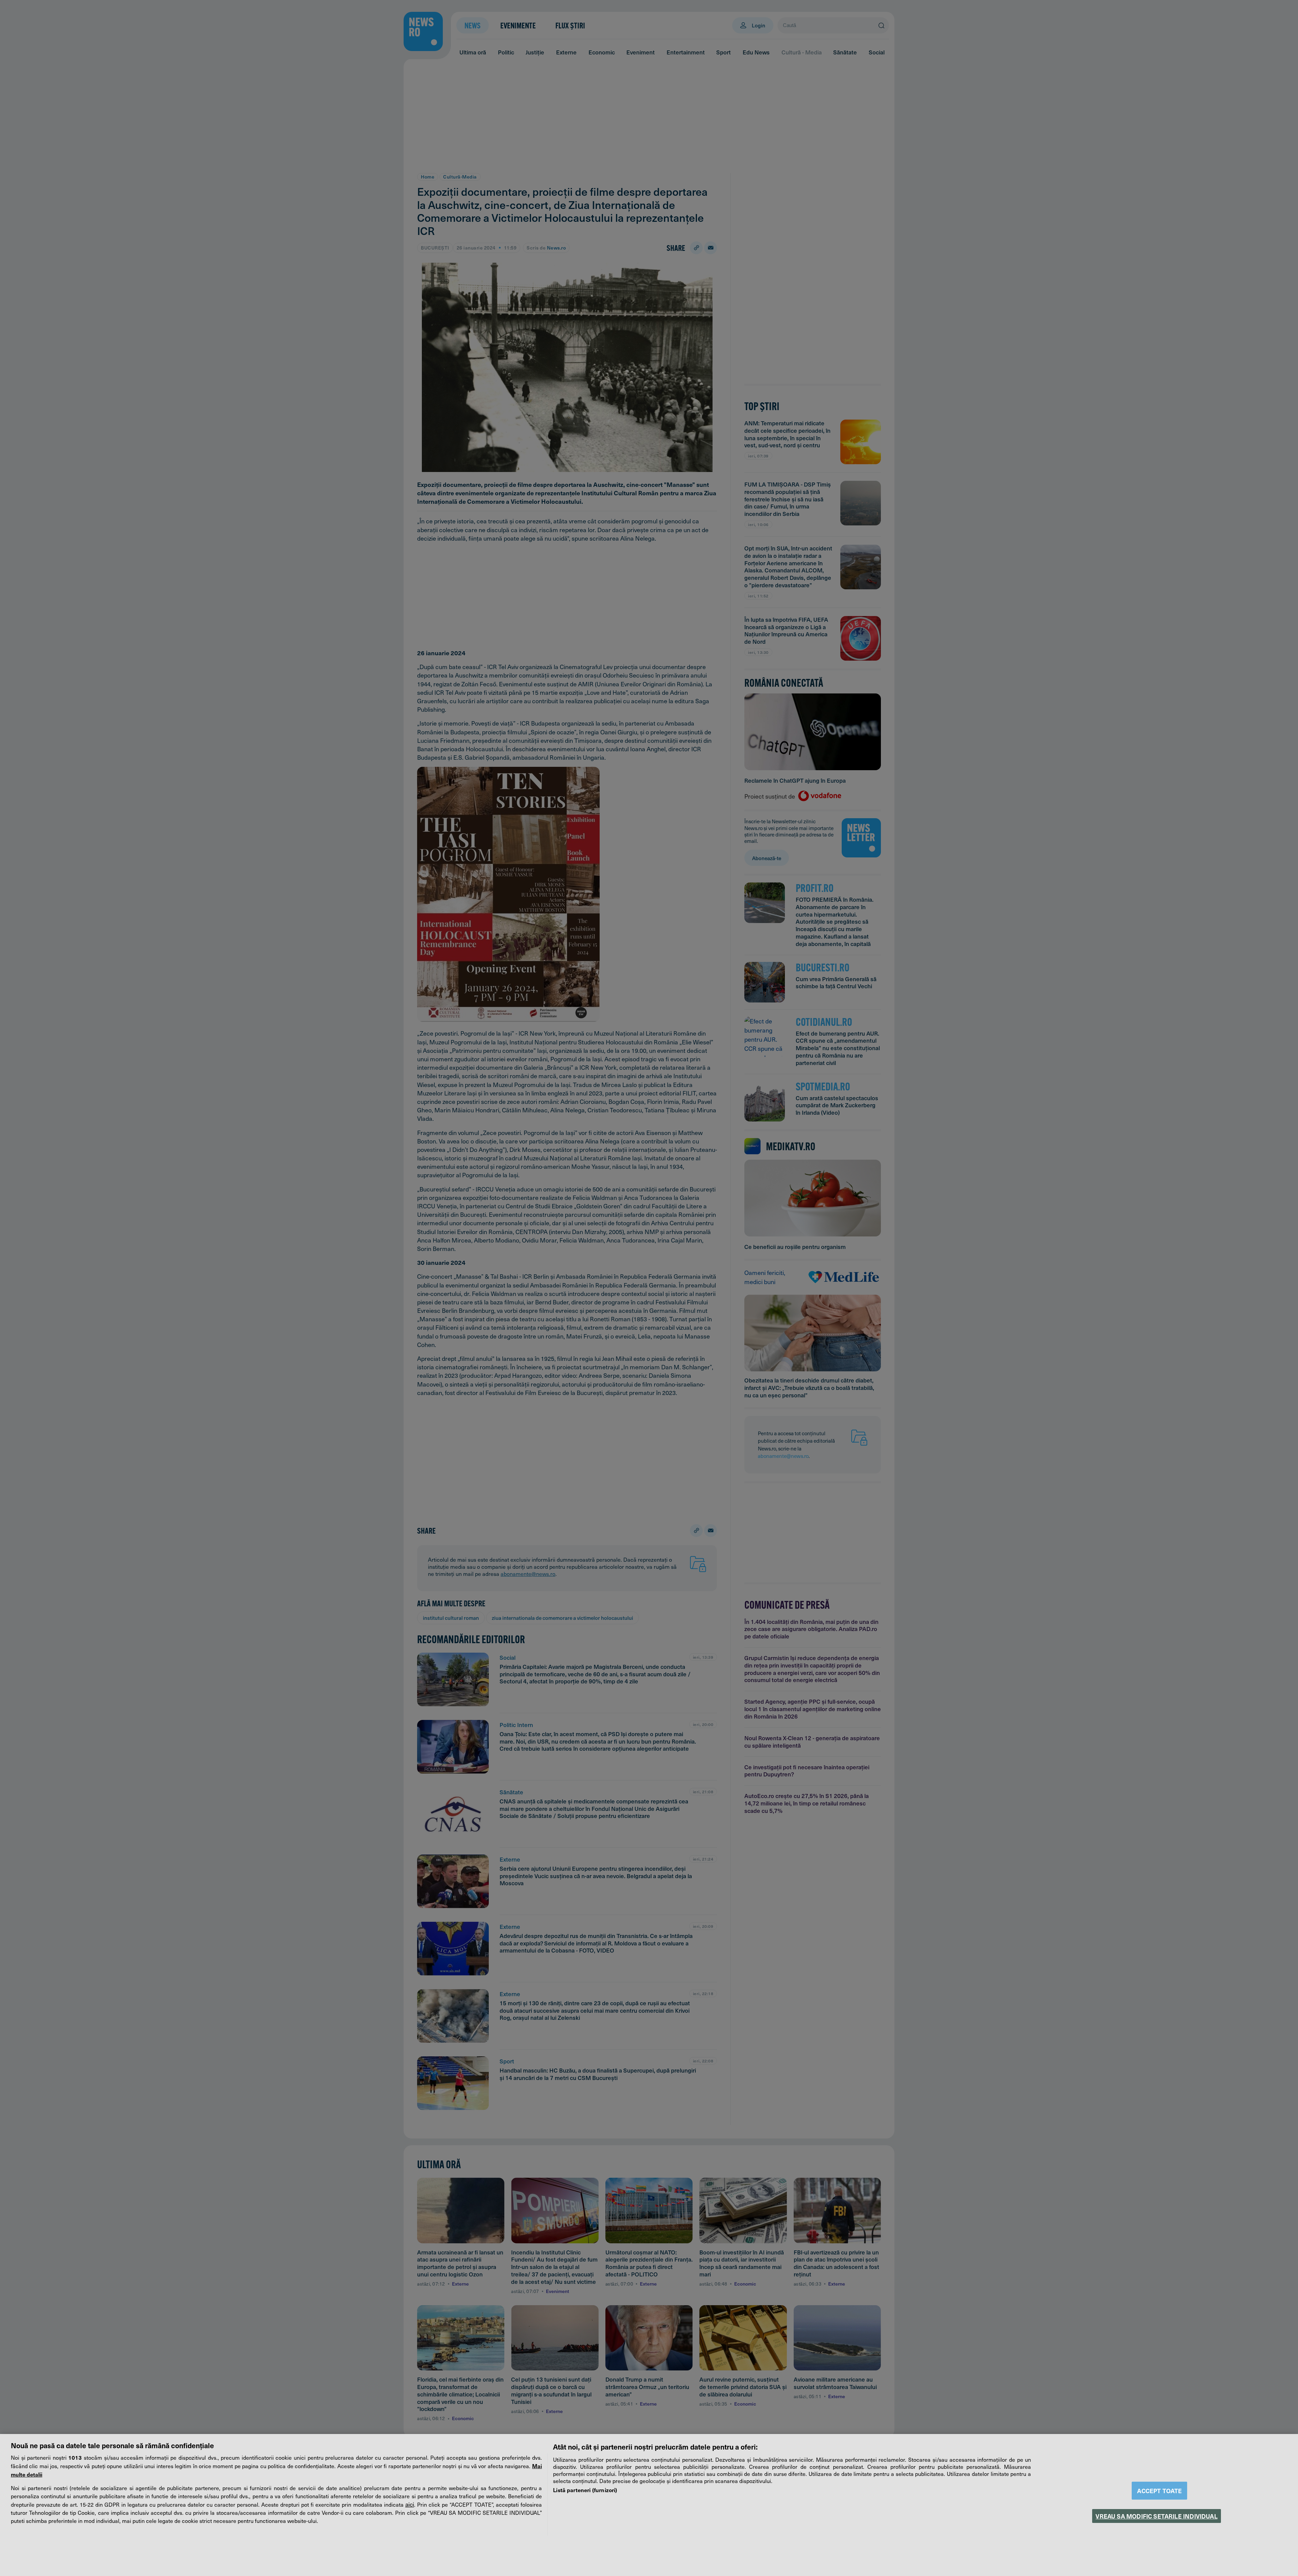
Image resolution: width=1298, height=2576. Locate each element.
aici (410, 2504)
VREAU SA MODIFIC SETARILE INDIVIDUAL (1156, 2516)
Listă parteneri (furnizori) (585, 2490)
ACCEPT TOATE (1159, 2491)
